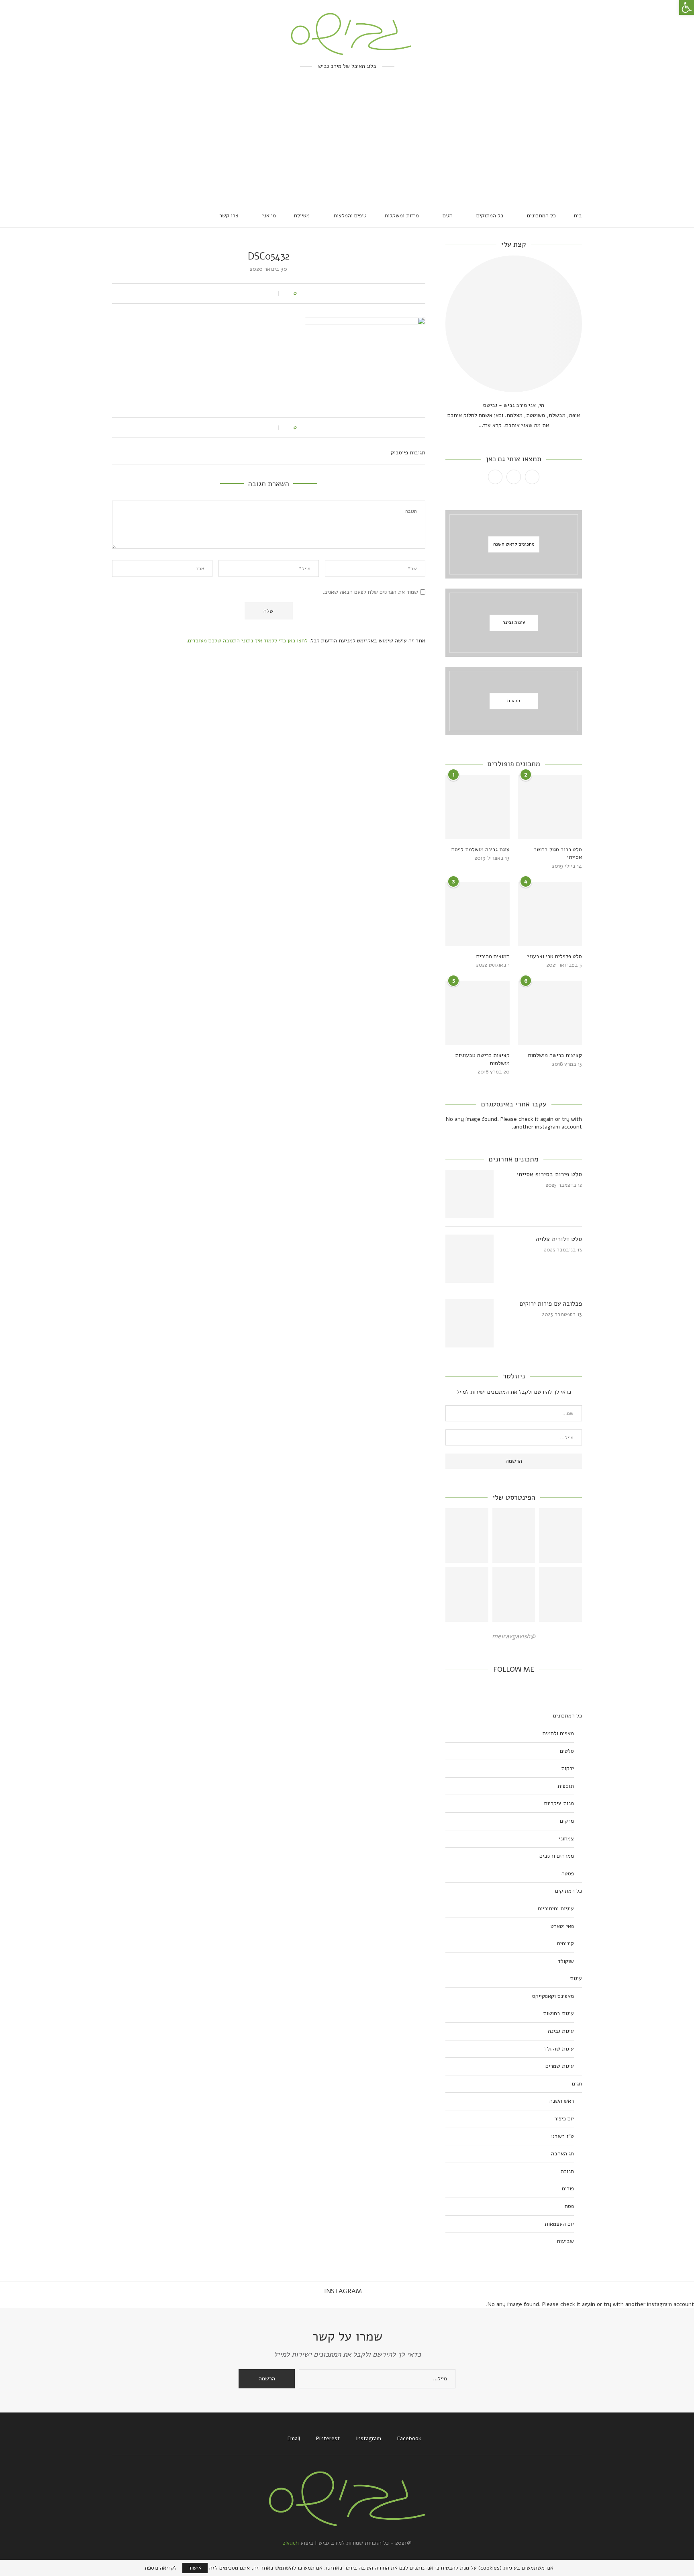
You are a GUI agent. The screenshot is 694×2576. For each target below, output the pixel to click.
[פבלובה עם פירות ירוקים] (469, 1323)
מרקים (567, 1821)
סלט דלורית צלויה (559, 1239)
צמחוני (566, 1839)
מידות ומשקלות (402, 216)
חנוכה (567, 2171)
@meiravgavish (514, 1636)
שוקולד (566, 1961)
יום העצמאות (559, 2224)
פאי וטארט (562, 1926)
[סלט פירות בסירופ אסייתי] (469, 1194)
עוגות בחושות (558, 2013)
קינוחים (565, 1943)
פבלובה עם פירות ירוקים (551, 1304)
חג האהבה (562, 2154)
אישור (195, 2568)
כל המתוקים (490, 216)
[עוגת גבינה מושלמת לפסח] (478, 807)
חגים (448, 216)
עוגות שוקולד (559, 2049)
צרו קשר (229, 216)
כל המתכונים (541, 216)
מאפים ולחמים (558, 1733)
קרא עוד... (490, 425)
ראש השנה (562, 2101)
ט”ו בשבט (563, 2136)
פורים (568, 2189)
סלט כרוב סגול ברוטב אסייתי (558, 854)
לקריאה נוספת (161, 2568)
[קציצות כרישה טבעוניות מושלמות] (478, 1013)
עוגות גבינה (561, 2031)
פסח (569, 2206)
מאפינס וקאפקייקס (553, 1996)
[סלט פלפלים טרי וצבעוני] (550, 914)
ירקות (567, 1768)
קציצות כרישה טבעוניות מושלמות (482, 1059)
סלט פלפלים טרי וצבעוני (555, 956)
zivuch (291, 2543)
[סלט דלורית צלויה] (469, 1259)
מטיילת (302, 216)
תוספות (566, 1786)
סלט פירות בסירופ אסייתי (549, 1174)
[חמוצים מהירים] (478, 914)
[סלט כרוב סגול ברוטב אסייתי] (550, 807)
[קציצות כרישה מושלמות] (550, 1013)
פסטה (568, 1874)
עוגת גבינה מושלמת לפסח (481, 849)
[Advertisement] (347, 143)
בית (578, 216)
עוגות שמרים (560, 2066)
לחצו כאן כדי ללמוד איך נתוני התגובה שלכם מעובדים (248, 641)
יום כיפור (564, 2119)
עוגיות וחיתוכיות (556, 1908)
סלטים (567, 1751)
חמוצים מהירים (493, 956)
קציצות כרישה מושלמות (555, 1055)
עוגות (576, 1978)
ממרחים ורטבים (557, 1856)
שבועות (565, 2241)
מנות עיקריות (559, 1803)
